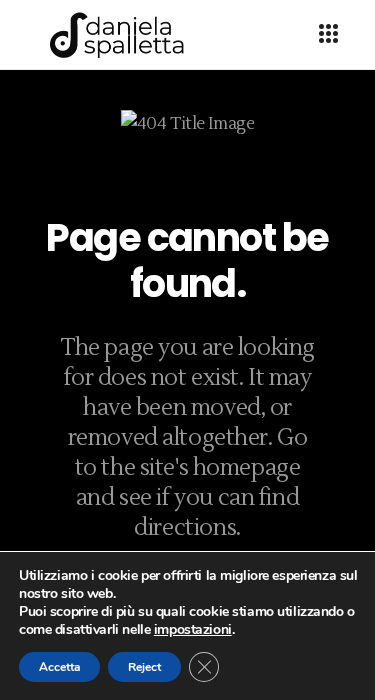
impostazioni (193, 630)
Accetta (59, 667)
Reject (144, 667)
